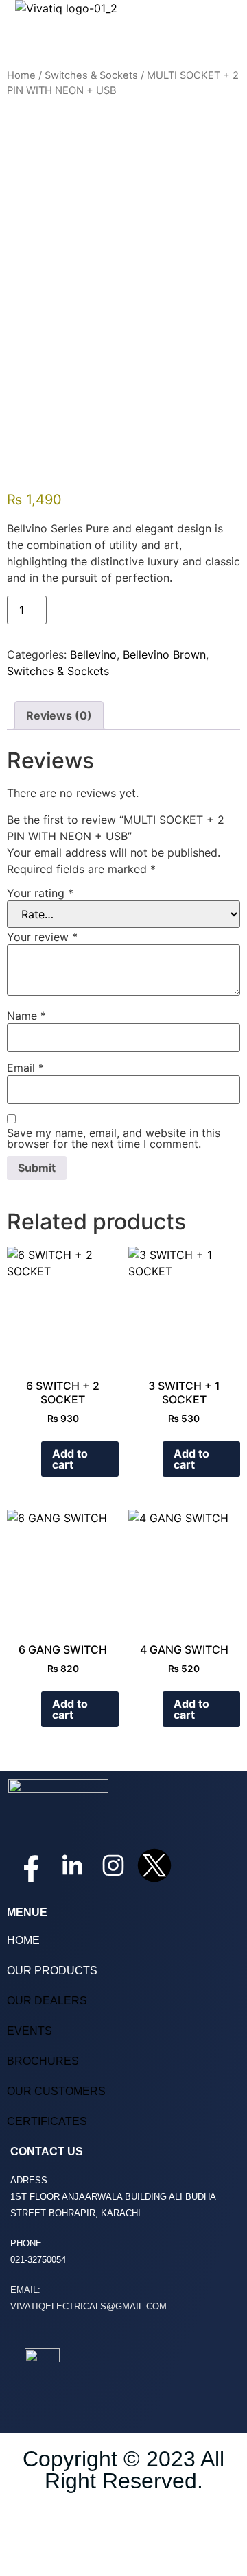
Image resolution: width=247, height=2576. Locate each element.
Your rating (40, 893)
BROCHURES (43, 2061)
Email (25, 1068)
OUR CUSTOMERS (56, 2091)
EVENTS (30, 2031)
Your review (42, 937)
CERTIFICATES (47, 2121)
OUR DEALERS (47, 2001)
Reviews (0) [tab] (59, 715)
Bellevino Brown (164, 654)
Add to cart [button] (70, 1459)
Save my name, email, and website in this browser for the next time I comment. (114, 1138)
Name (26, 1016)
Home (21, 75)
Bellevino (93, 654)
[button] (228, 36)
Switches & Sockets (91, 75)
